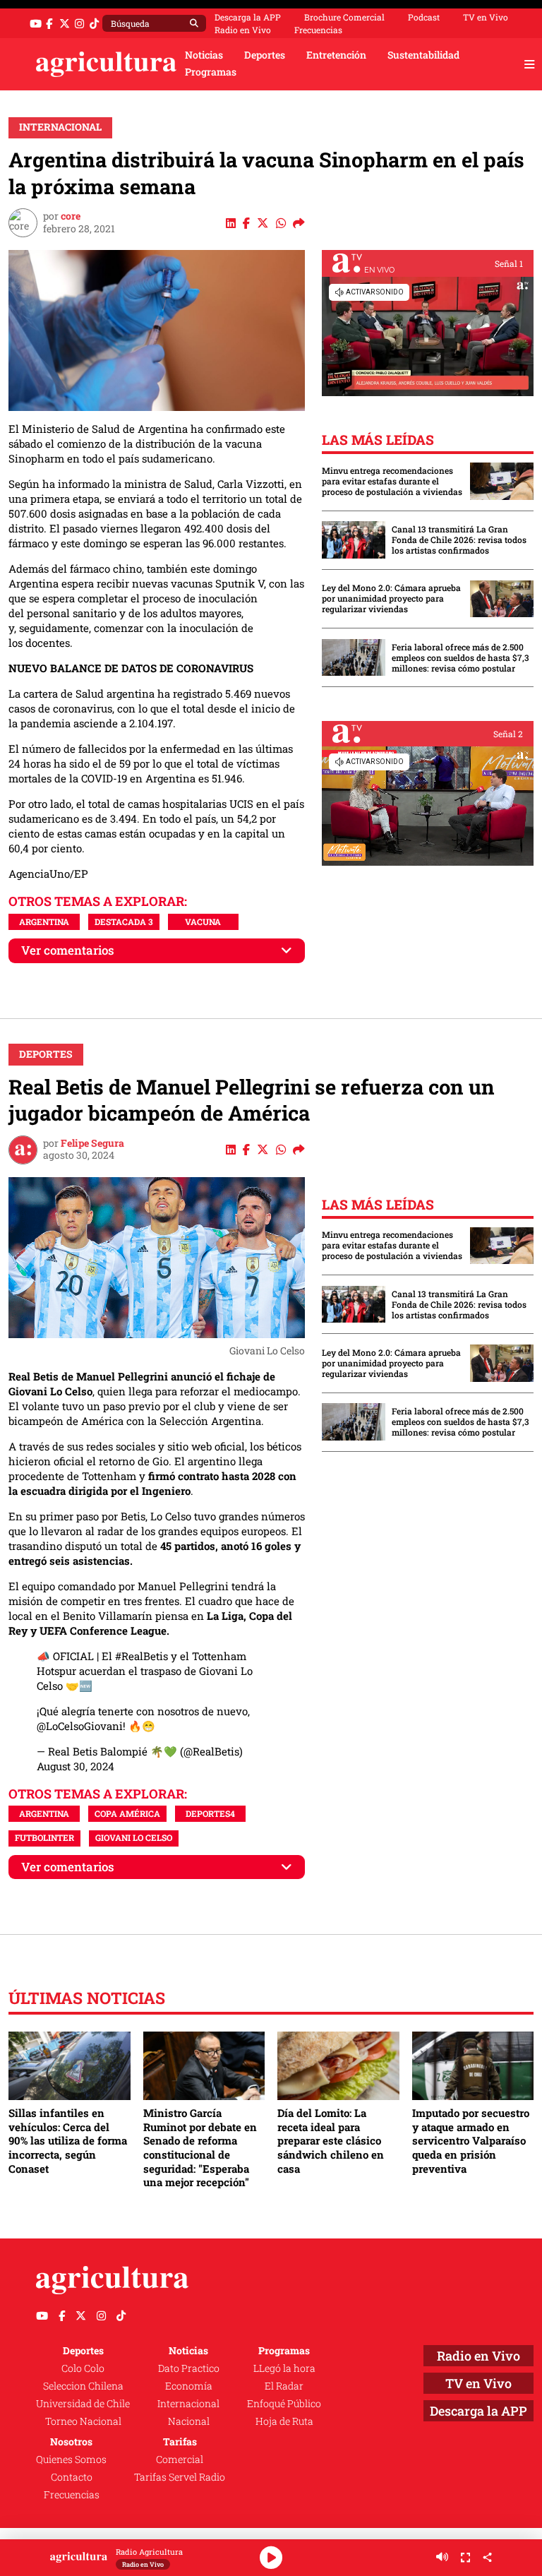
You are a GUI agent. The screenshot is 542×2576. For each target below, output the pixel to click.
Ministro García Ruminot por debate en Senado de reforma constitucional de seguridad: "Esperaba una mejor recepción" (200, 2147)
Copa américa (127, 1813)
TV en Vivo (486, 17)
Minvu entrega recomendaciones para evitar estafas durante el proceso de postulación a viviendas (392, 481)
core (71, 216)
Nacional (189, 2421)
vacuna (203, 922)
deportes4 (210, 1813)
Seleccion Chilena (83, 2386)
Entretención (336, 55)
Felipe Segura (92, 1143)
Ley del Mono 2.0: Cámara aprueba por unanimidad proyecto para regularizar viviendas (391, 598)
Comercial (180, 2459)
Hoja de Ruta (284, 2421)
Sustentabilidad (423, 55)
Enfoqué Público (284, 2404)
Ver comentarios (68, 950)
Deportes (265, 55)
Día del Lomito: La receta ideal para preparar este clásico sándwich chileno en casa (331, 2141)
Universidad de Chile (83, 2404)
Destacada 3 (124, 922)
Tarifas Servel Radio (180, 2477)
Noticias (204, 55)
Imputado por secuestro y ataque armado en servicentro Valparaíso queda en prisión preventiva (471, 2141)
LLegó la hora (284, 2368)
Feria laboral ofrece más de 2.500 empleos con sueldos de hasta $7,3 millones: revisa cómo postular (460, 658)
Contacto (72, 2477)
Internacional (60, 127)
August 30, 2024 (76, 1766)
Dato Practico (189, 2368)
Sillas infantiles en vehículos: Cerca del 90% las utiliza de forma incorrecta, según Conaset (68, 2141)
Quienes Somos (71, 2459)
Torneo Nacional (83, 2421)
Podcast (424, 17)
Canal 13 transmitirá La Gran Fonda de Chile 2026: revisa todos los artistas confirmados (459, 540)
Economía (189, 2386)
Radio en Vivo (243, 30)
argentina (44, 922)
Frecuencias (318, 30)
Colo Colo (83, 2368)
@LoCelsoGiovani (80, 1726)
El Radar (284, 2386)
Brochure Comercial (344, 17)
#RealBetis (141, 1656)
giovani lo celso (134, 1837)
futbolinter (44, 1837)
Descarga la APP (248, 17)
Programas (211, 72)
